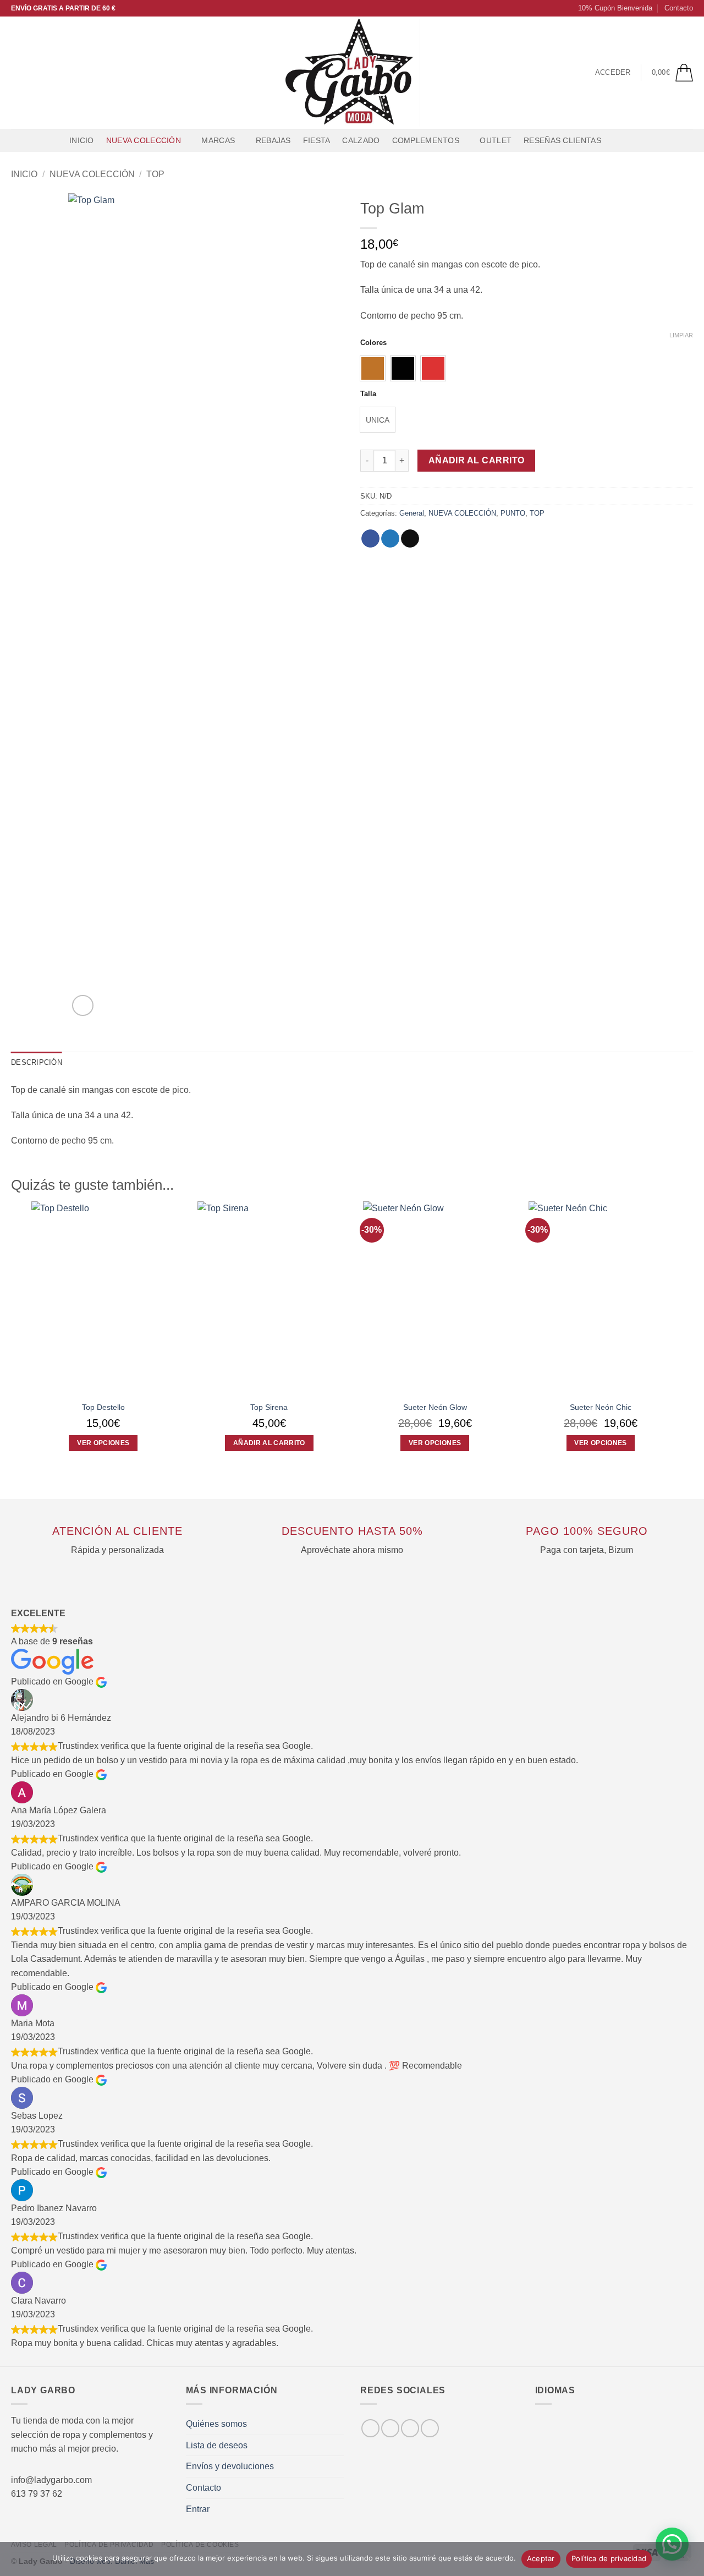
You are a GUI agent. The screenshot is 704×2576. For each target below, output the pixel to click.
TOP (155, 174)
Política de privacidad (609, 2558)
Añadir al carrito (477, 460)
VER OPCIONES (103, 1443)
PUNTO (513, 513)
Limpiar (681, 335)
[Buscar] (618, 141)
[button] (610, 8)
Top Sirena (269, 1407)
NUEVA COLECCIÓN (144, 140)
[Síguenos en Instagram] (32, 73)
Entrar (198, 2509)
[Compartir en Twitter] (390, 539)
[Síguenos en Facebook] (18, 73)
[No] (689, 2562)
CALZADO (361, 140)
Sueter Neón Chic (601, 1407)
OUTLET (496, 140)
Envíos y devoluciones (230, 2466)
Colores (373, 343)
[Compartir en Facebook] (370, 539)
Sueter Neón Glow (435, 1407)
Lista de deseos (217, 2445)
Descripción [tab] (37, 1062)
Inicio (82, 140)
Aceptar (541, 2558)
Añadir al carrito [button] (269, 1443)
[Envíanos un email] (61, 73)
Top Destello (103, 1407)
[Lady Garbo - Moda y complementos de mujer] (352, 73)
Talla (368, 394)
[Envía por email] (410, 539)
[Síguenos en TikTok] (47, 73)
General (412, 513)
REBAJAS (273, 140)
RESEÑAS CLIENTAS (562, 140)
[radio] (373, 368)
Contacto (679, 8)
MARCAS (218, 140)
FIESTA (317, 140)
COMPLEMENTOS (426, 140)
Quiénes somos (216, 2424)
